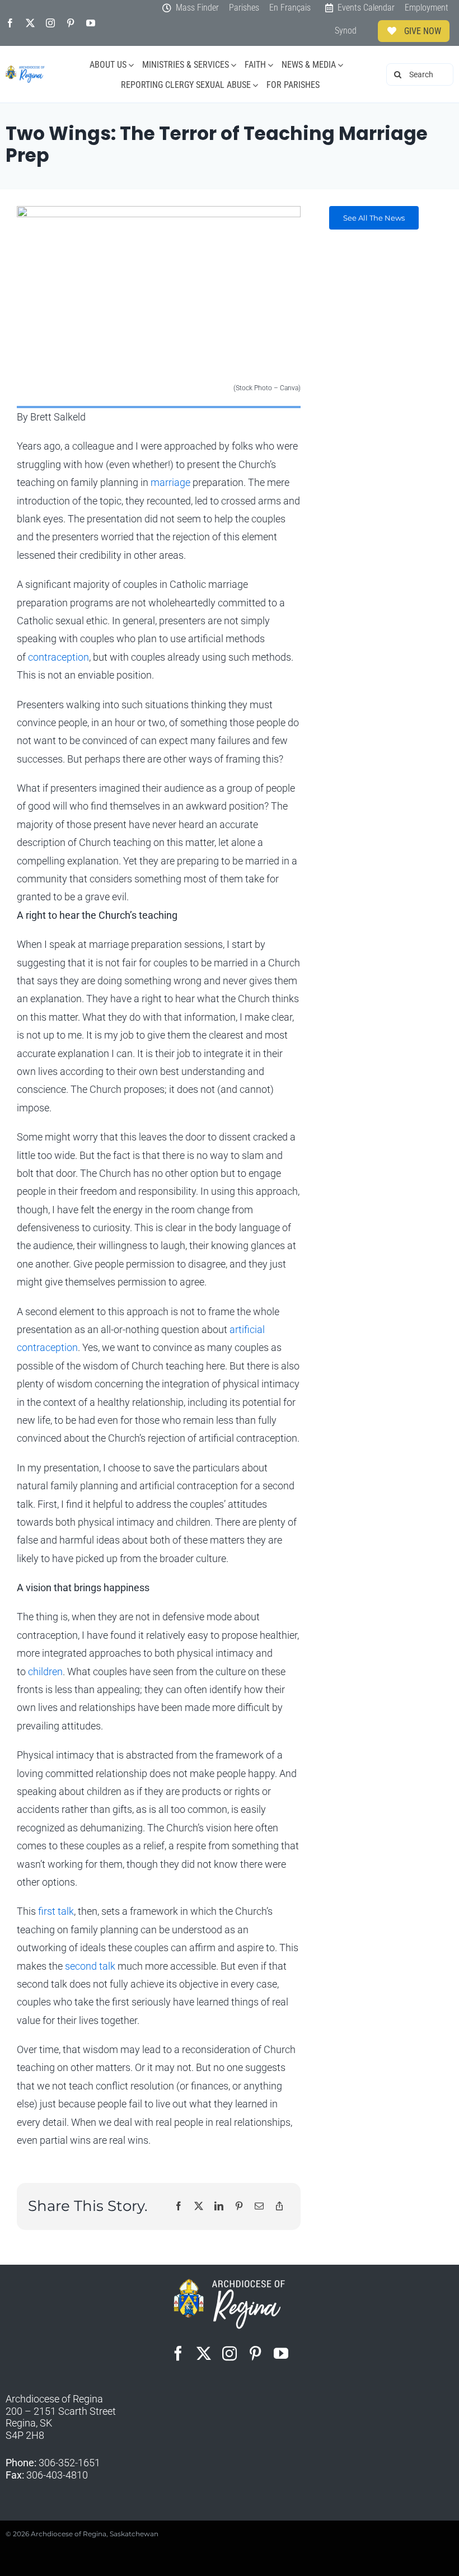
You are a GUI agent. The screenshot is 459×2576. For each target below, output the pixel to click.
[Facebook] (179, 2207)
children (45, 1672)
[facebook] (10, 23)
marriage (170, 482)
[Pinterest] (239, 2207)
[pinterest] (71, 23)
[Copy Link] (279, 2207)
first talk (56, 1911)
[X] (199, 2207)
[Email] (259, 2207)
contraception (58, 657)
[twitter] (30, 23)
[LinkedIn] (219, 2207)
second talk (90, 1966)
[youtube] (91, 23)
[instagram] (50, 23)
